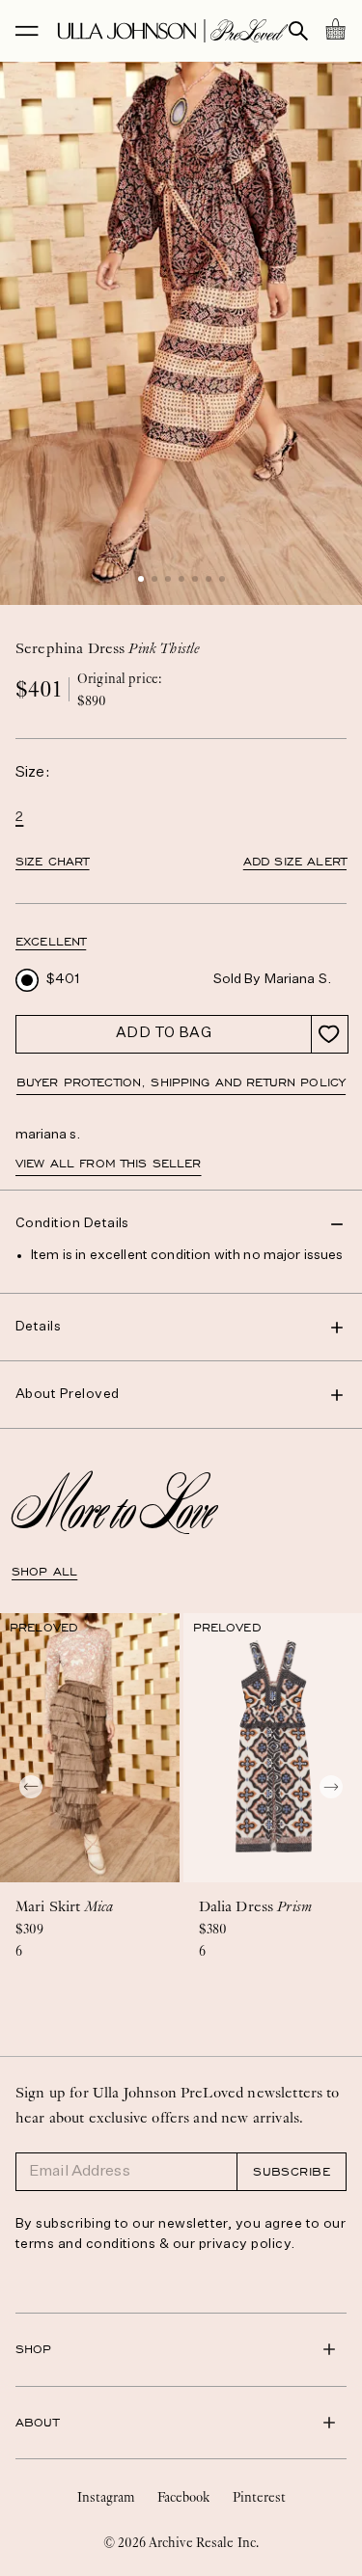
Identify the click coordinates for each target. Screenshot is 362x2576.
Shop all (44, 1572)
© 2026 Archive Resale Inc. (181, 2542)
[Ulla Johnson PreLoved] (173, 31)
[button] (141, 579)
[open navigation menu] (27, 31)
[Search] (298, 31)
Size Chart (53, 862)
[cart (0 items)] (335, 29)
